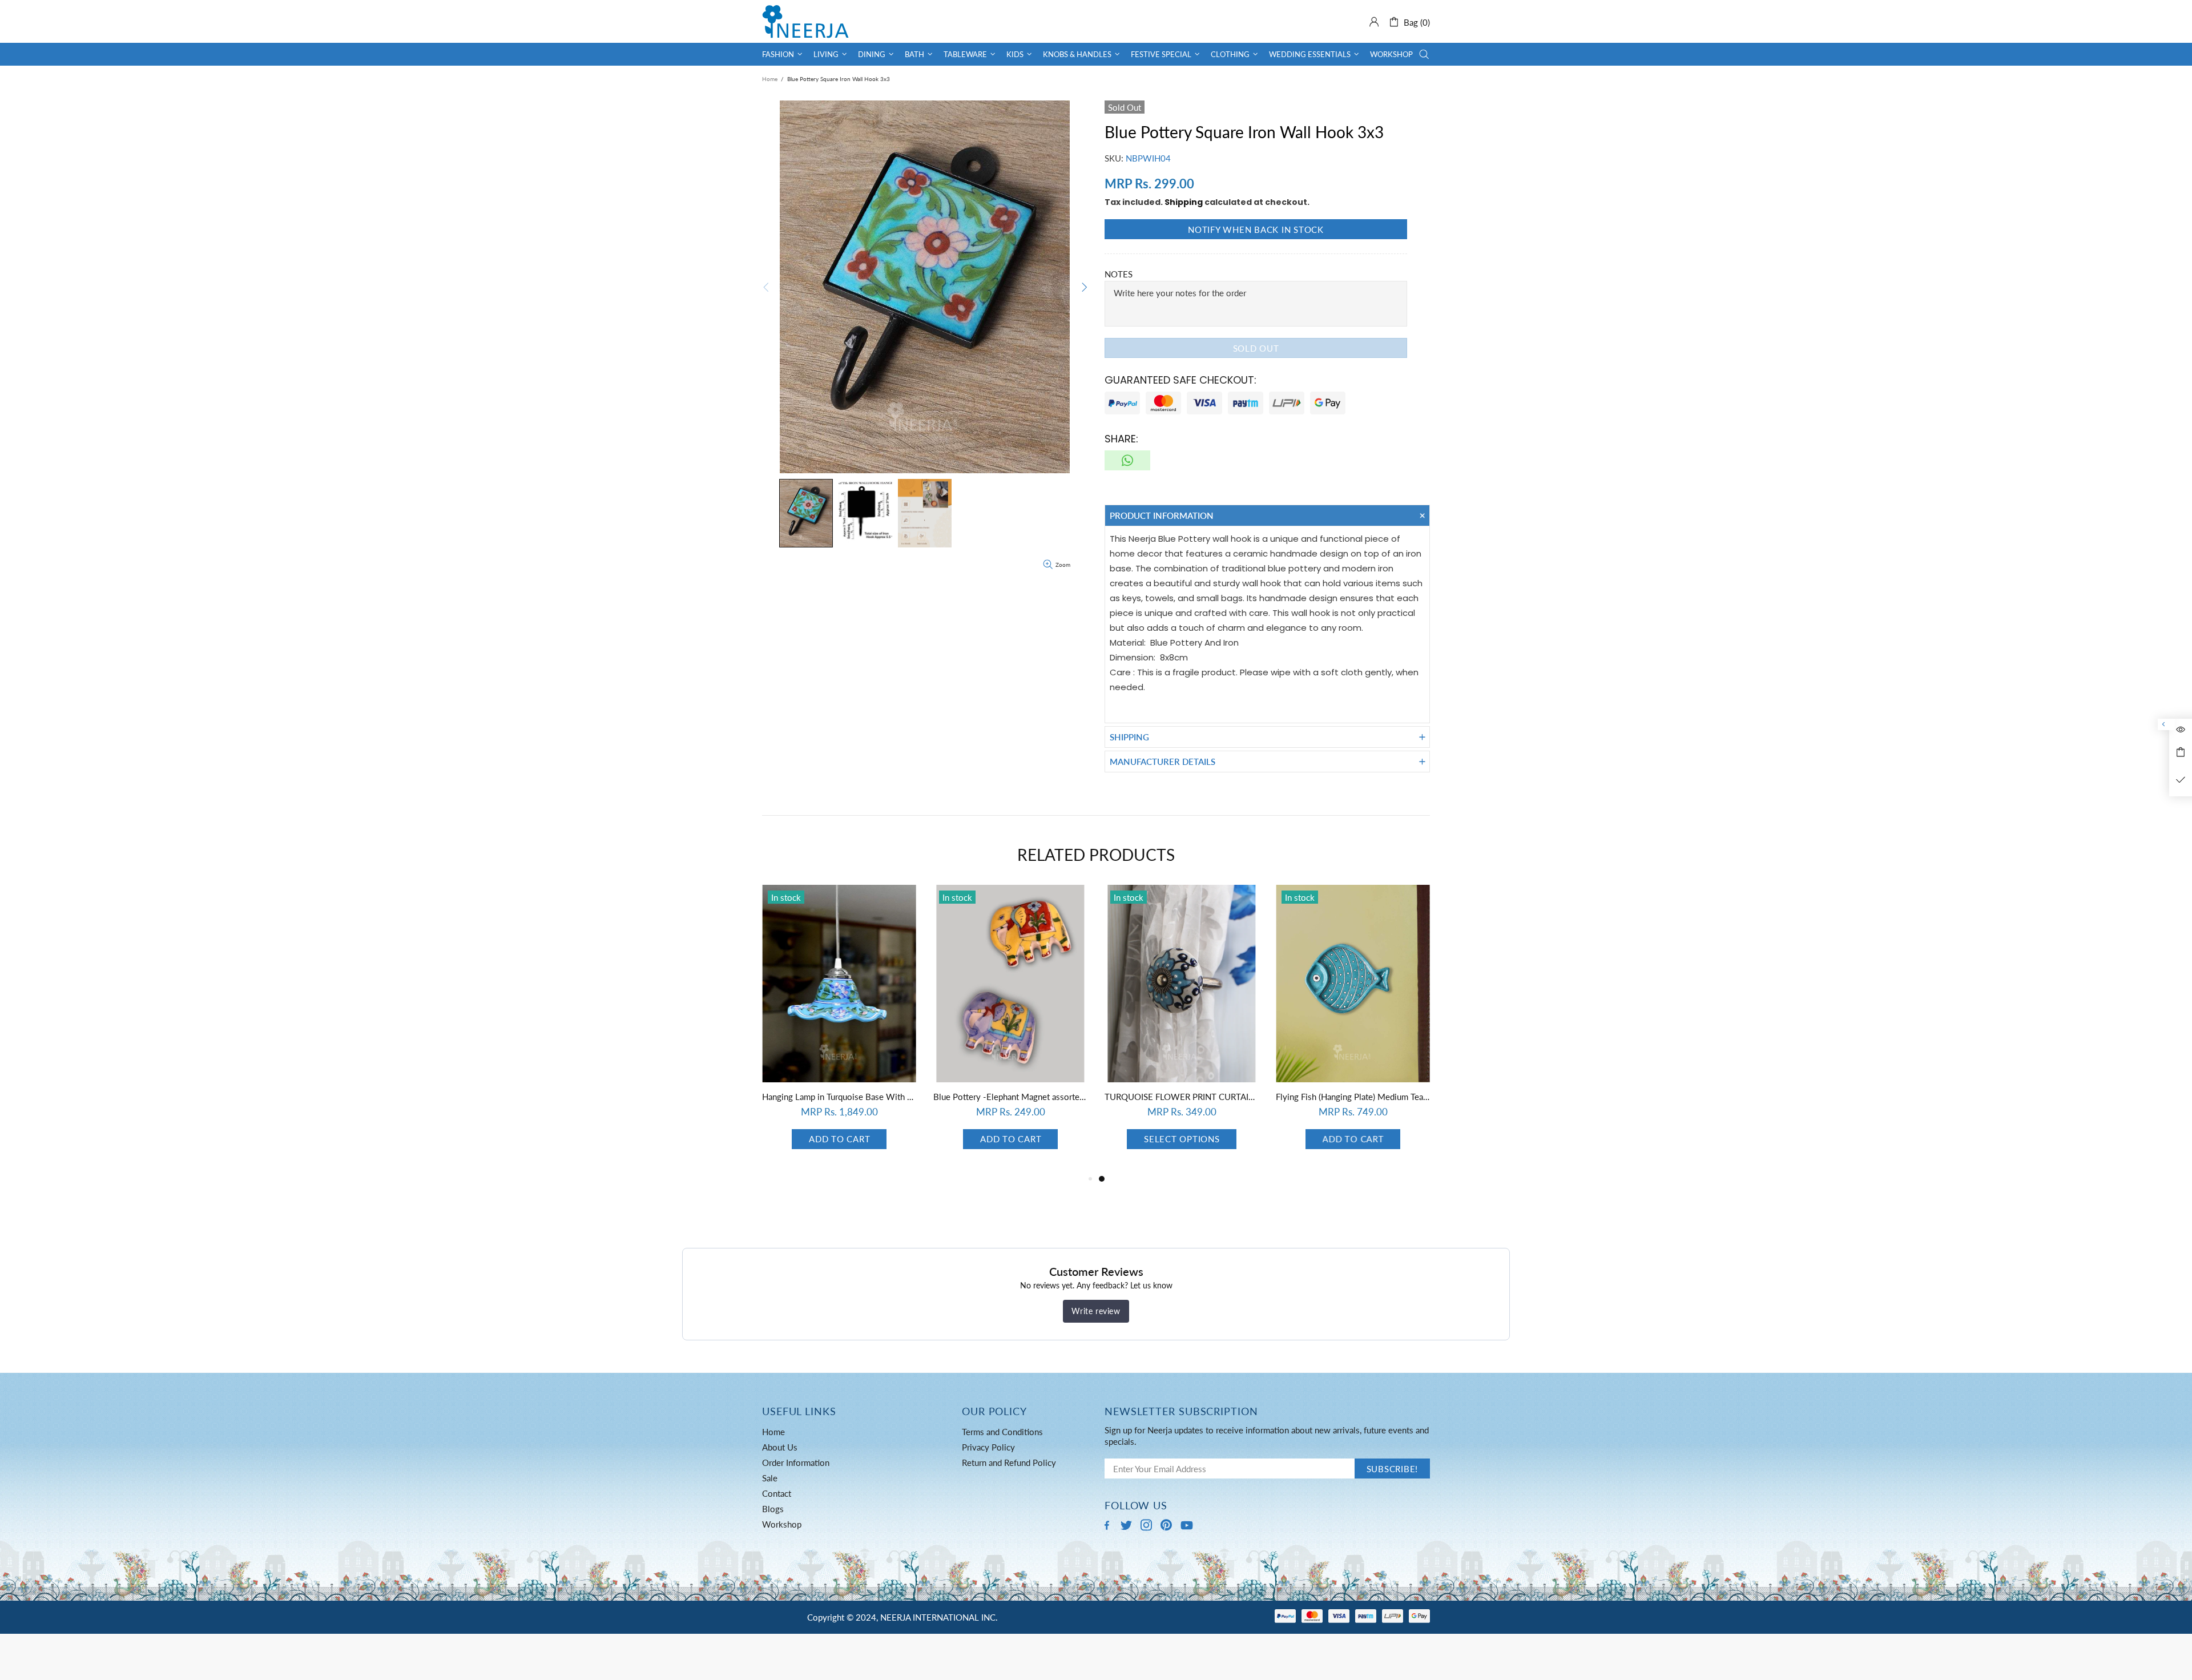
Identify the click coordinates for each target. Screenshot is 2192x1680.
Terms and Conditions (1002, 1432)
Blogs (773, 1509)
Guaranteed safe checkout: (1180, 380)
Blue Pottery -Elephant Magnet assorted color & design (1353, 1097)
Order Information (796, 1463)
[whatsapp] (1127, 460)
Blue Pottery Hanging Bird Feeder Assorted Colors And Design (1010, 1097)
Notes (1119, 274)
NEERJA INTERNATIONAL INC (805, 21)
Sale (770, 1478)
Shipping (1184, 202)
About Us (780, 1447)
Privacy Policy (988, 1447)
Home (770, 79)
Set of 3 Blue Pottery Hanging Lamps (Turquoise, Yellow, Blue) (839, 1097)
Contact (777, 1493)
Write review (1096, 1311)
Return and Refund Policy (1009, 1463)
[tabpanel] (839, 1028)
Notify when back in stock (1256, 229)
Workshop (782, 1524)
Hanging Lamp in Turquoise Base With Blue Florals (1182, 1097)
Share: (1121, 439)
